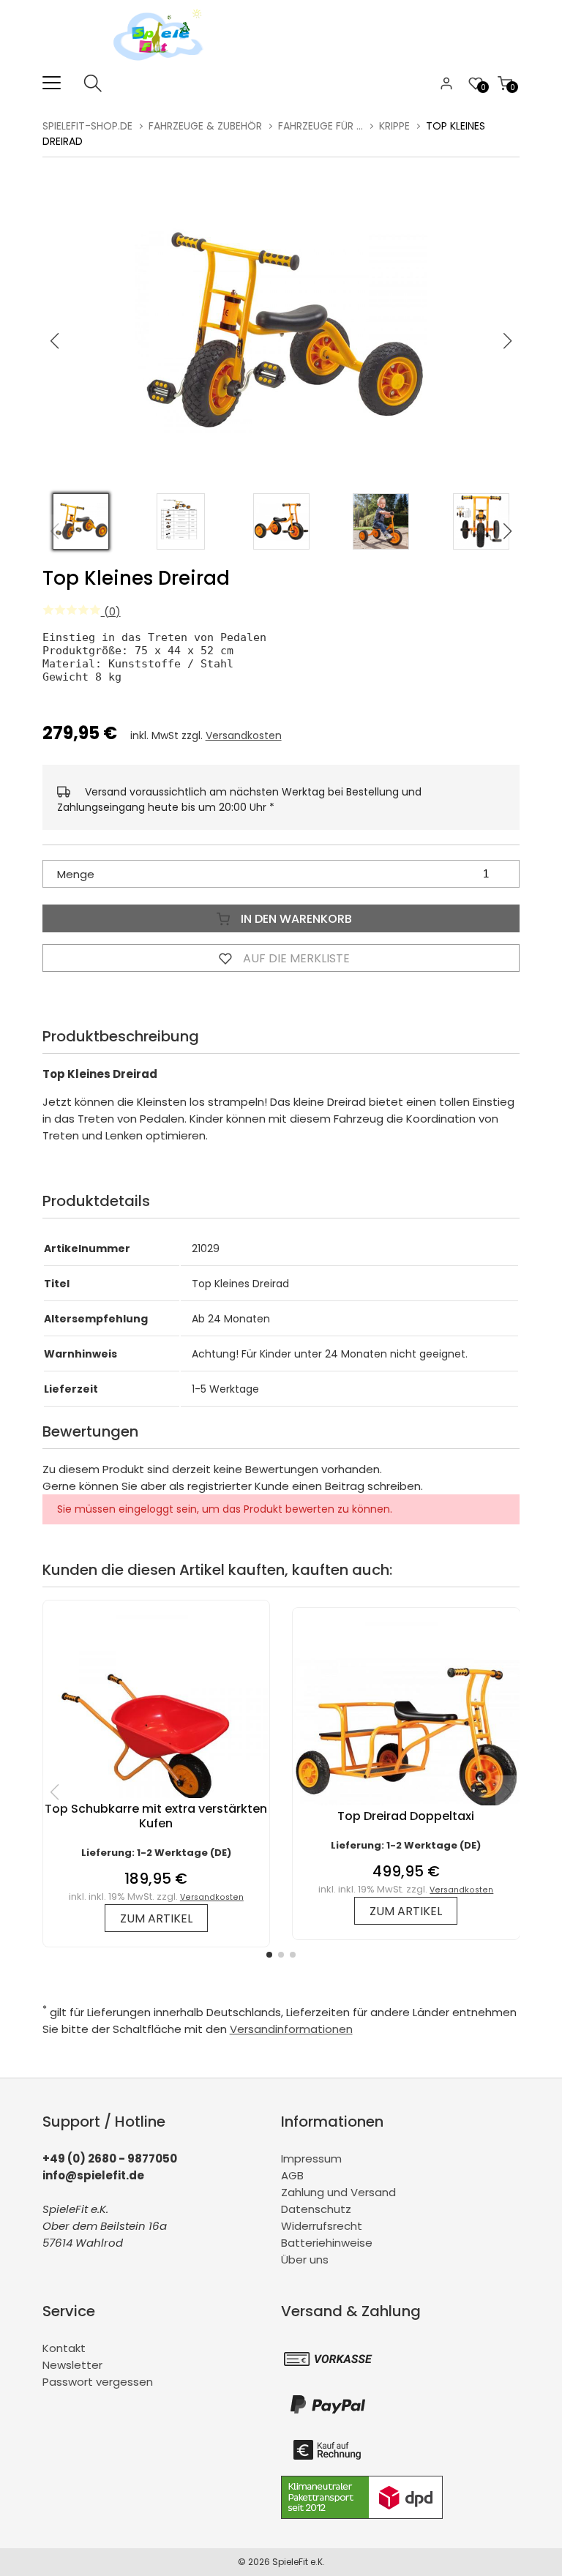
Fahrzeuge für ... (321, 126)
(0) (111, 611)
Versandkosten (244, 735)
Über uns (305, 2259)
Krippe (394, 126)
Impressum (311, 2158)
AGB (292, 2175)
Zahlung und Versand (338, 2192)
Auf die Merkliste (295, 958)
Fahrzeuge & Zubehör (205, 126)
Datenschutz (316, 2209)
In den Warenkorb (295, 919)
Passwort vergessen (98, 2382)
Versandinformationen (291, 2029)
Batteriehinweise (327, 2243)
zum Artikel (156, 1918)
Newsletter (72, 2365)
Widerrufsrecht (322, 2226)
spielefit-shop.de (87, 126)
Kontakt (64, 2348)
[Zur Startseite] (162, 65)
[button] (508, 341)
